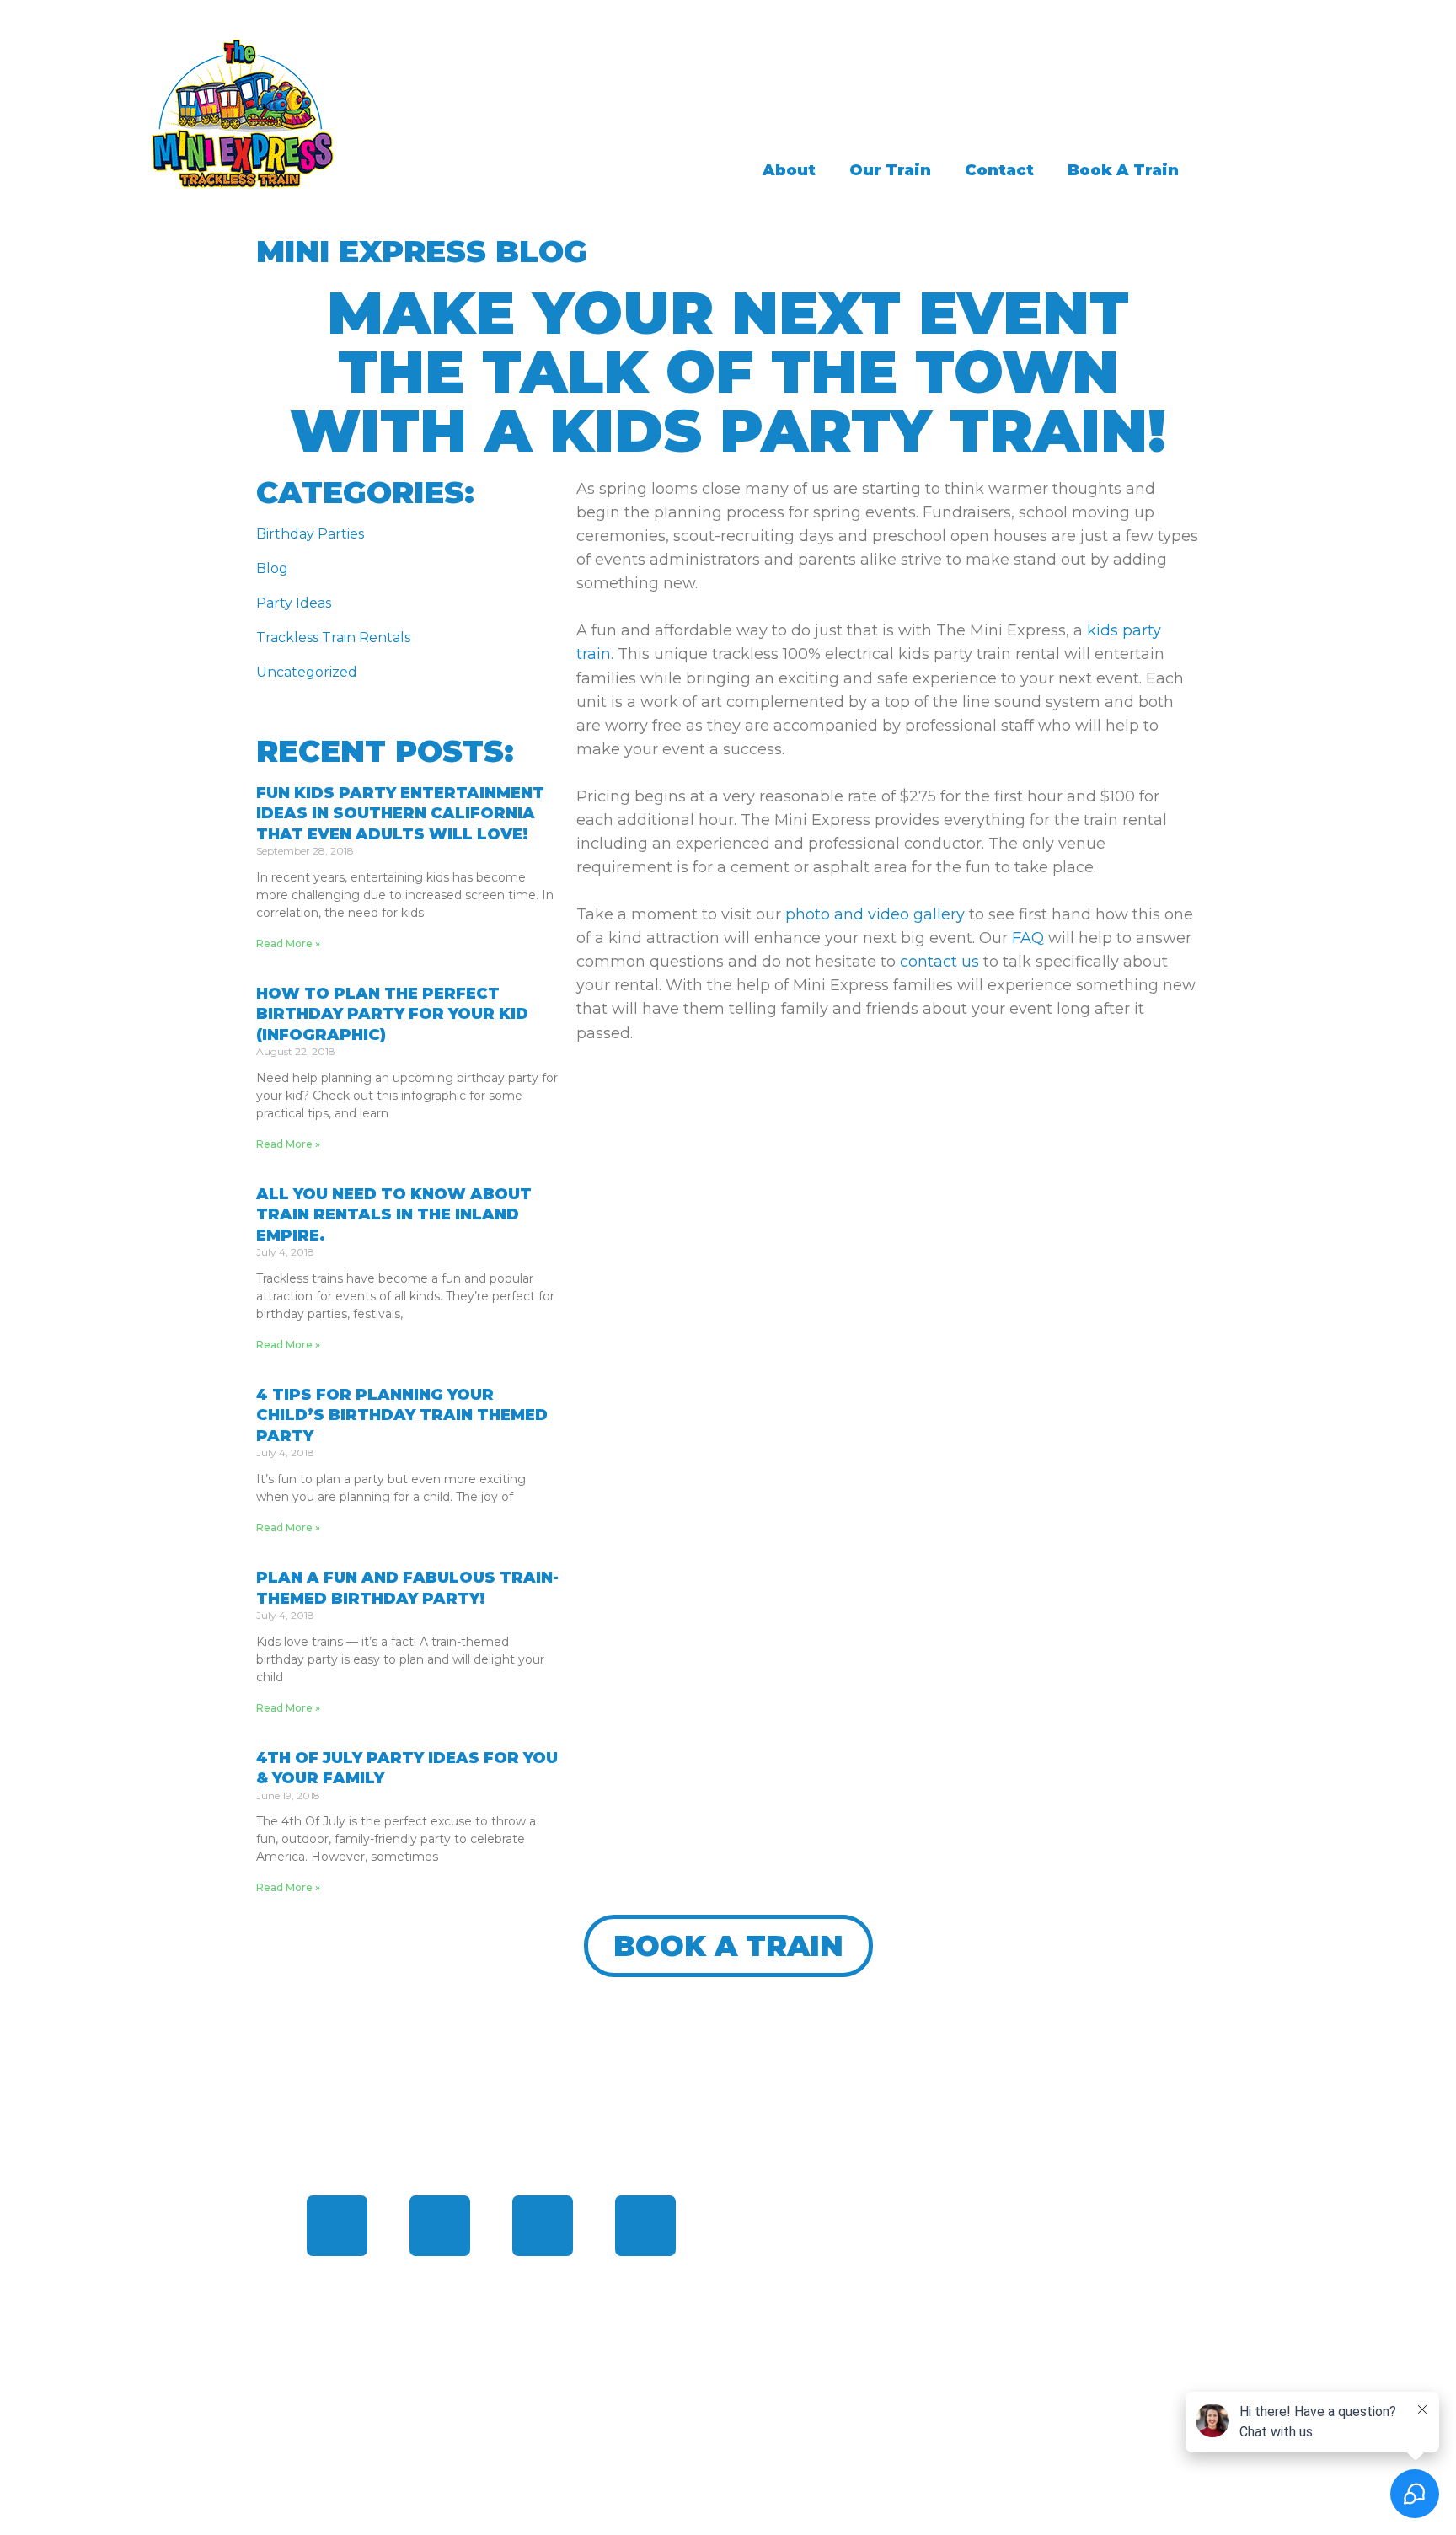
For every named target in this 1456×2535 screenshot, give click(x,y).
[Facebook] (337, 2226)
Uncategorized (307, 672)
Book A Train (1123, 170)
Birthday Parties (310, 534)
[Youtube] (645, 2226)
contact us (939, 962)
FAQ (1028, 938)
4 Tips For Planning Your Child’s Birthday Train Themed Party (402, 1415)
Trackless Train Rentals (333, 638)
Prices (778, 2292)
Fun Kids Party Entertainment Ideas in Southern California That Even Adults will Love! (400, 814)
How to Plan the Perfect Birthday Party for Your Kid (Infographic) (392, 1014)
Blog (272, 568)
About (789, 170)
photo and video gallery (875, 914)
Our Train (890, 170)
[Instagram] (543, 2226)
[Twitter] (440, 2226)
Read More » (288, 943)
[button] (728, 1946)
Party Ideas (294, 603)
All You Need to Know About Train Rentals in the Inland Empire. (394, 1215)
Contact (999, 170)
